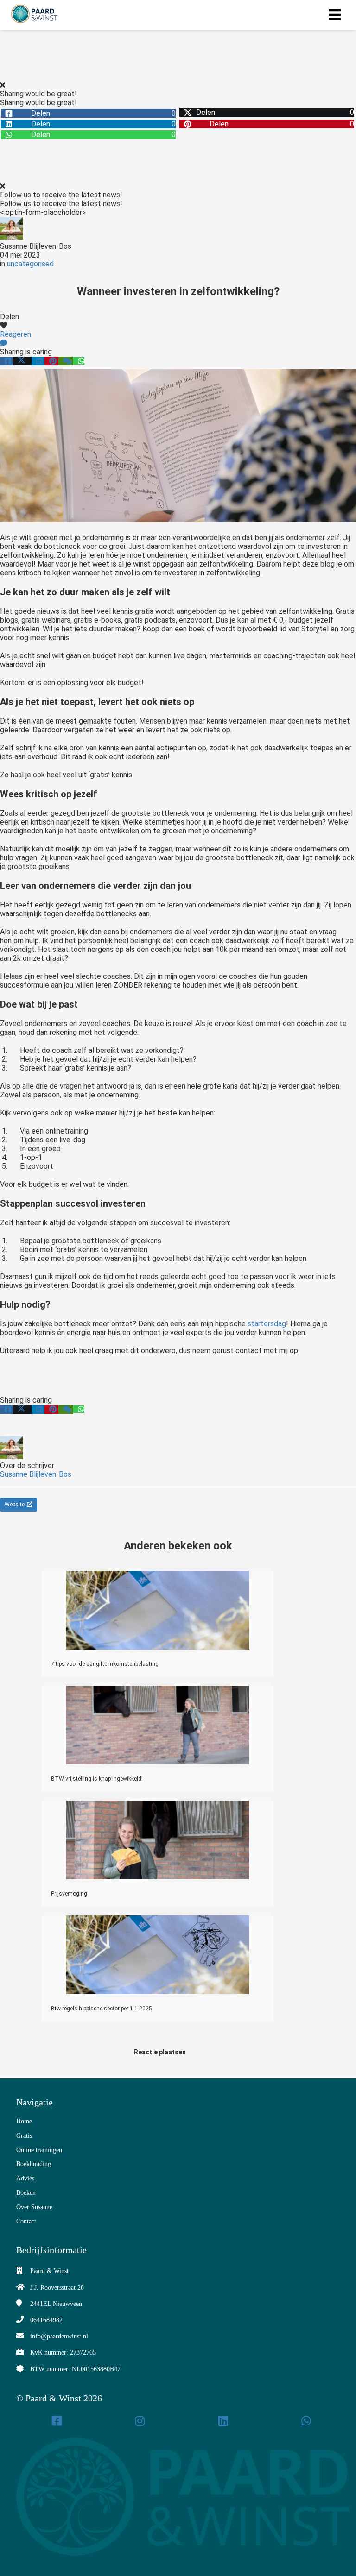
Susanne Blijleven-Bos (36, 246)
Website (15, 1505)
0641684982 (46, 2320)
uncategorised (30, 264)
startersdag (267, 1324)
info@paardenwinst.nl (59, 2336)
